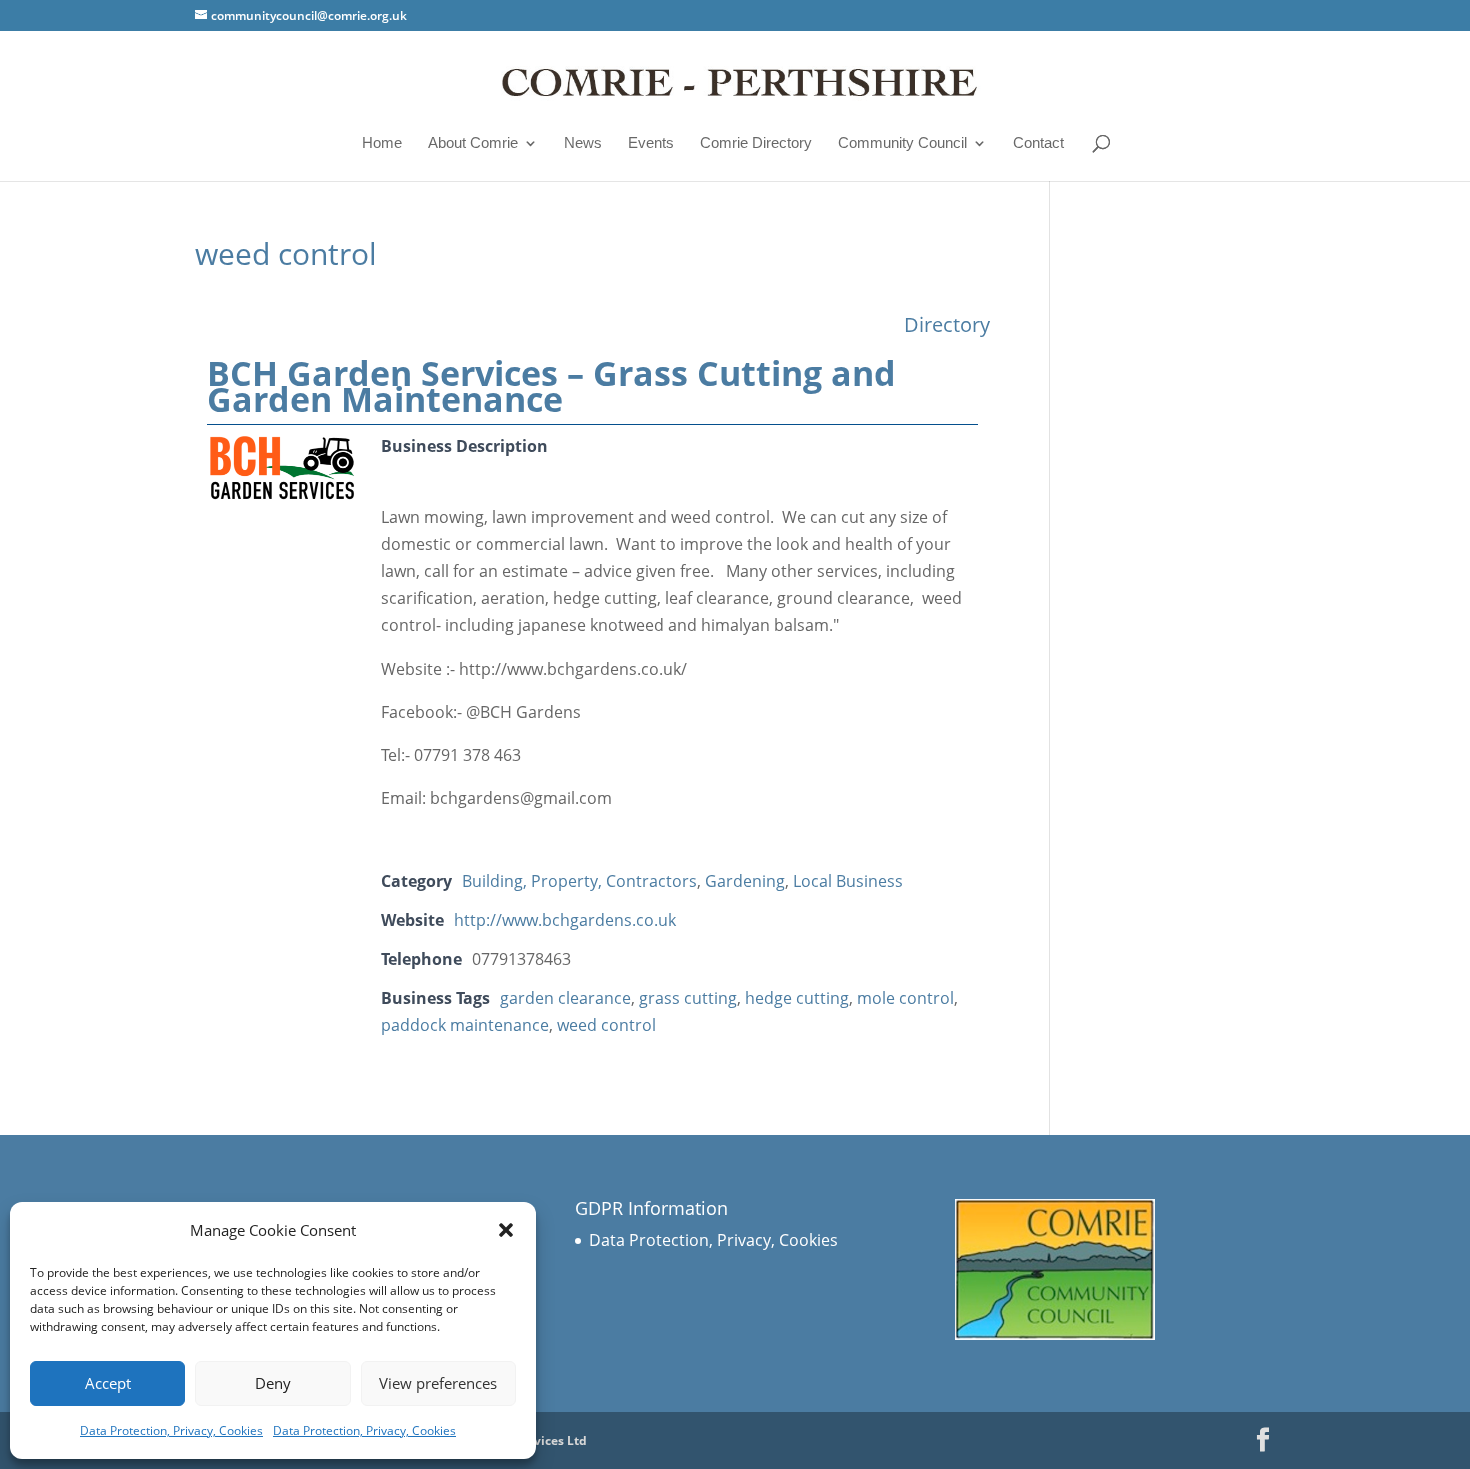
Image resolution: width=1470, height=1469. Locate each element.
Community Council (902, 143)
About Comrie (473, 143)
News (583, 143)
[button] (506, 1230)
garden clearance (565, 998)
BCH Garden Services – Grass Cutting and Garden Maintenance (551, 386)
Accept (108, 1383)
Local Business (848, 881)
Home (382, 143)
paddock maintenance (465, 1025)
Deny (273, 1383)
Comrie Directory (756, 143)
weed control (606, 1025)
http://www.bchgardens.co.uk (565, 920)
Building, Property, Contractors (579, 881)
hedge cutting (797, 998)
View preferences (438, 1383)
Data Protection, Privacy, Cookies (171, 1430)
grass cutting (688, 998)
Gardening (745, 881)
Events (651, 143)
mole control (905, 998)
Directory (947, 324)
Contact (1038, 143)
